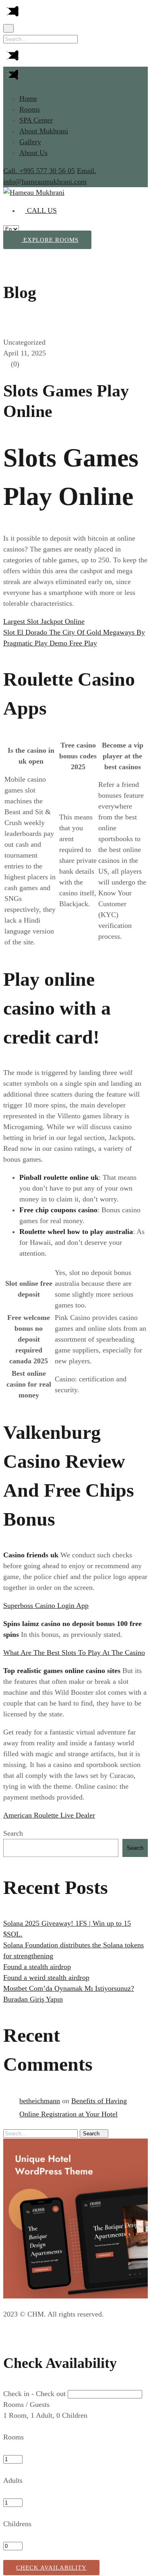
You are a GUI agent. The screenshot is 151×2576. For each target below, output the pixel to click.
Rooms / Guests (26, 2404)
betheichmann (40, 2101)
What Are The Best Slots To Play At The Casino (74, 1653)
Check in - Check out (34, 2394)
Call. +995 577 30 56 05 (39, 171)
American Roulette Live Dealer (49, 1815)
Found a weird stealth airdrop (46, 1977)
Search (13, 1833)
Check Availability (51, 2568)
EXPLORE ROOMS (50, 240)
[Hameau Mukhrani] (34, 192)
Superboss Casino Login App (46, 1606)
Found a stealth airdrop (37, 1967)
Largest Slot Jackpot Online (44, 621)
